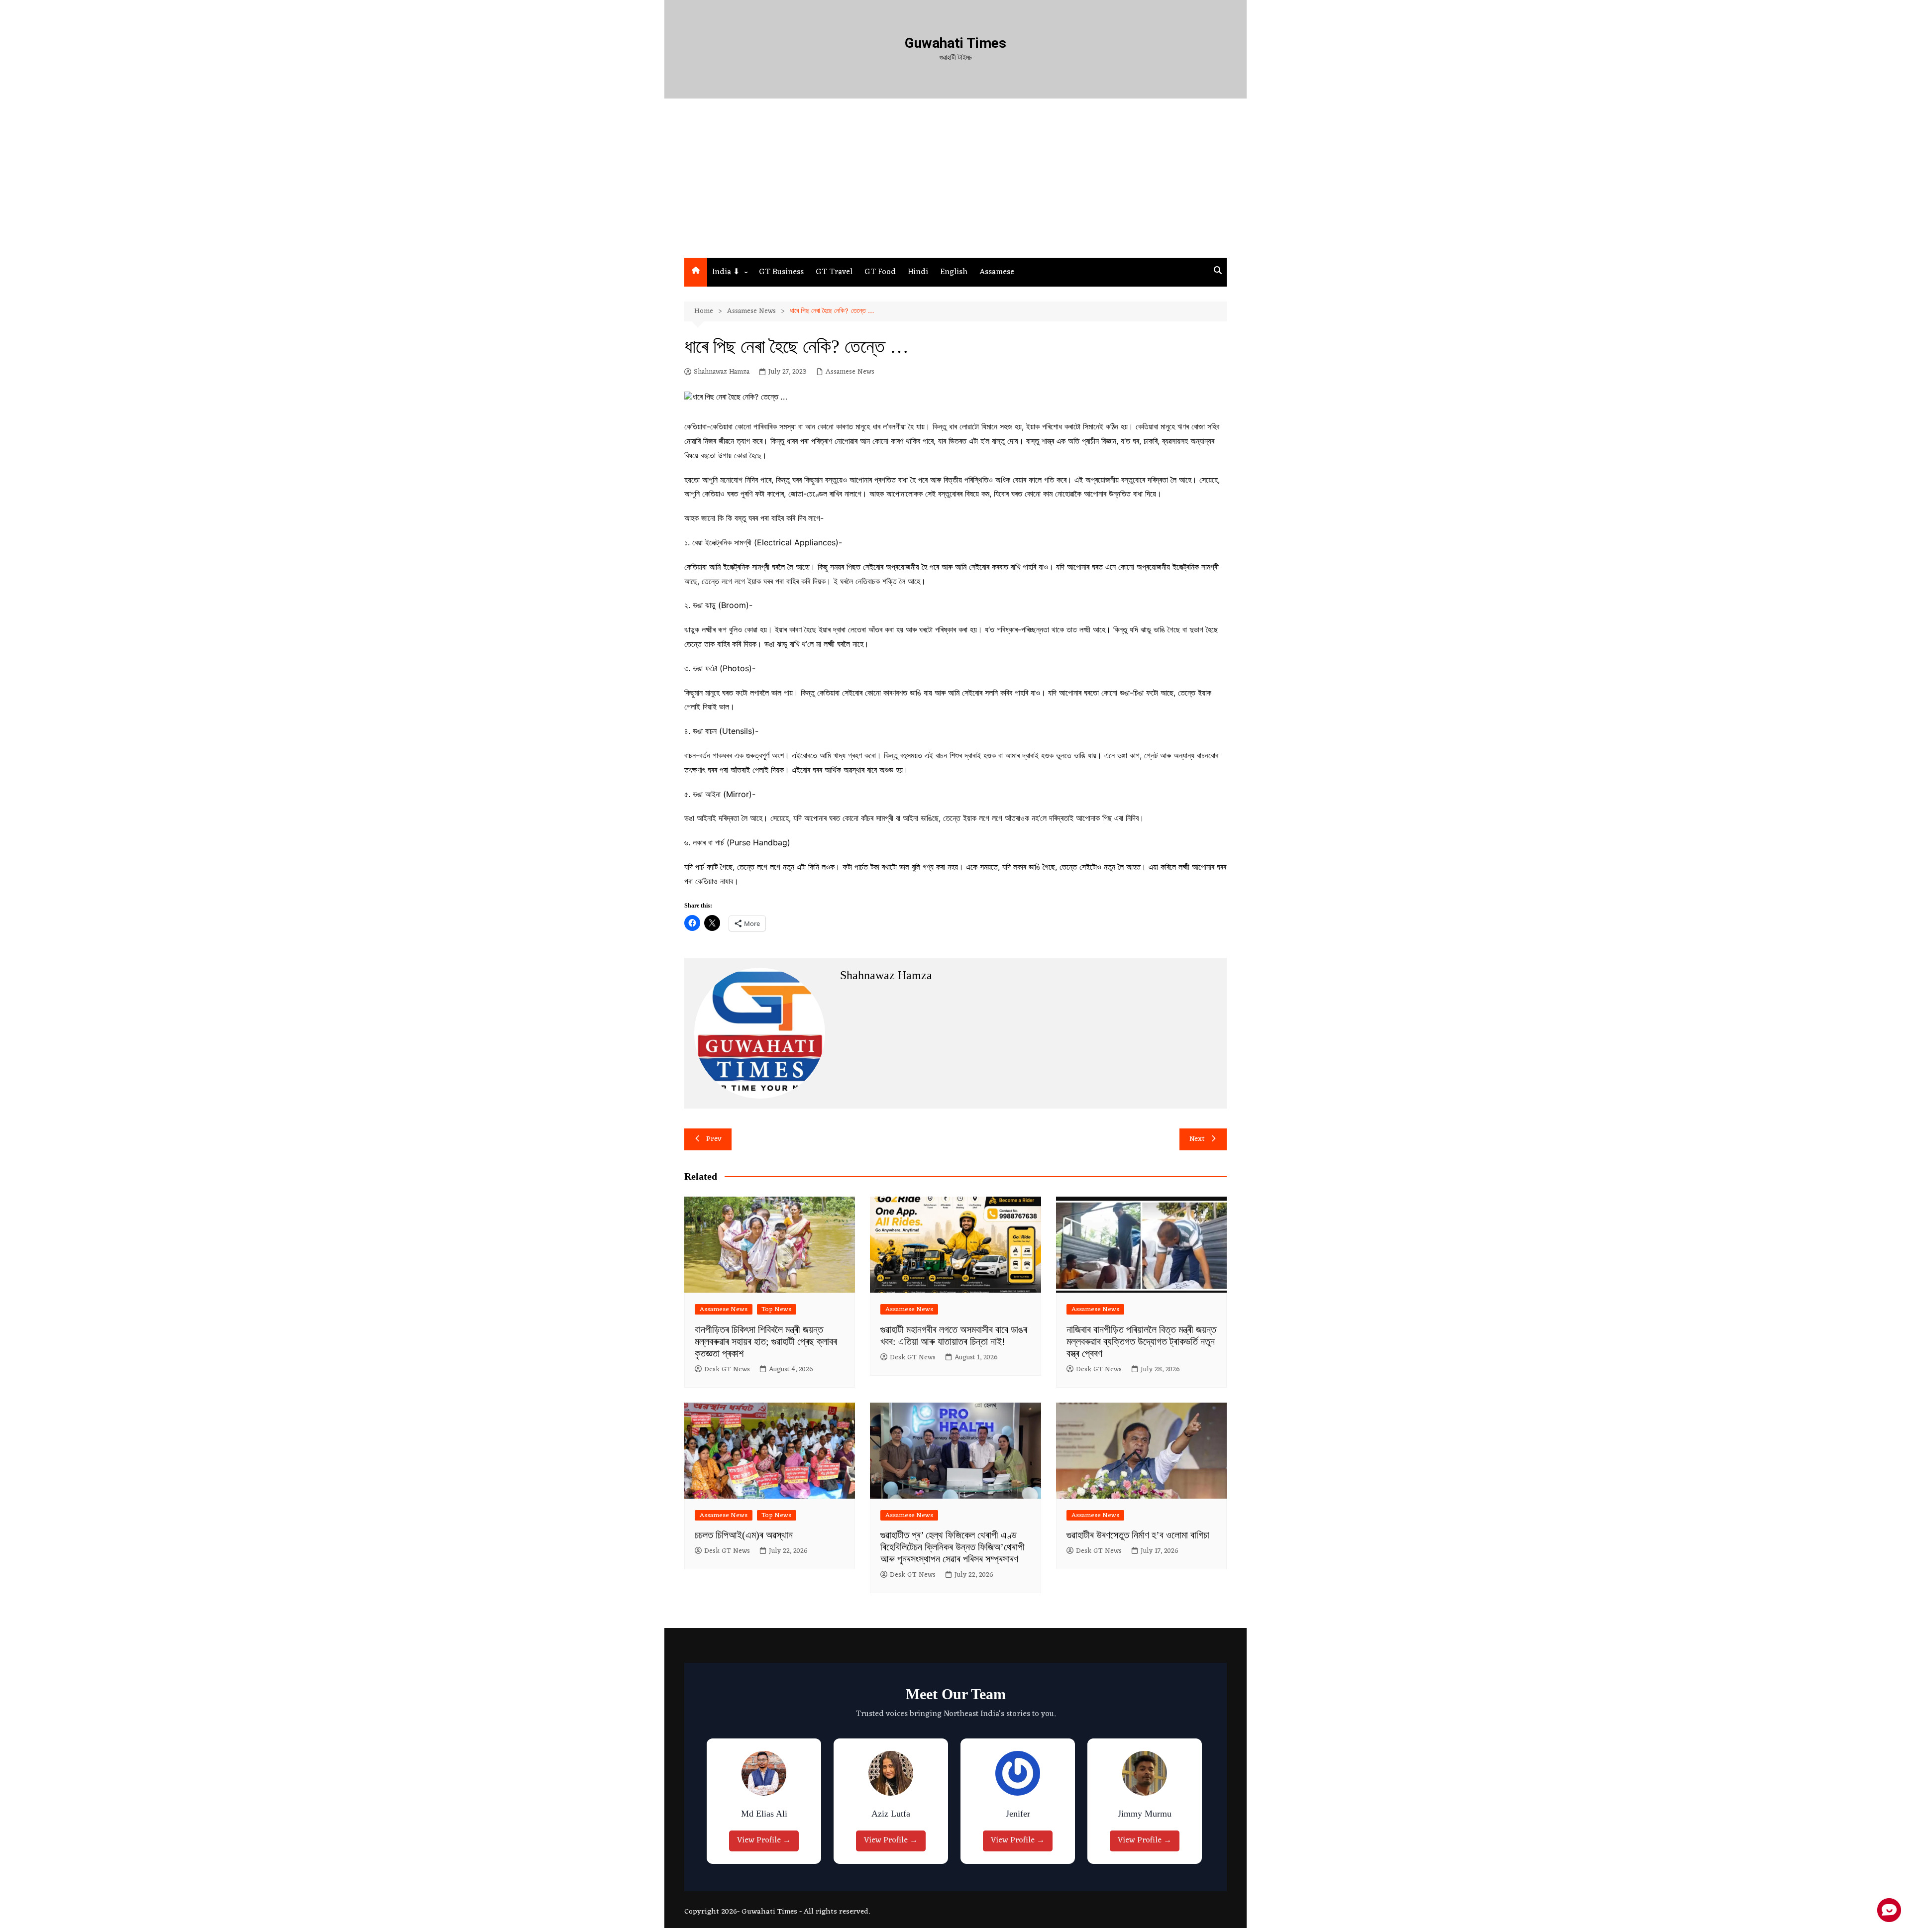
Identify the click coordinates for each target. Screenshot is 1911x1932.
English (954, 272)
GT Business (781, 272)
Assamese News (850, 372)
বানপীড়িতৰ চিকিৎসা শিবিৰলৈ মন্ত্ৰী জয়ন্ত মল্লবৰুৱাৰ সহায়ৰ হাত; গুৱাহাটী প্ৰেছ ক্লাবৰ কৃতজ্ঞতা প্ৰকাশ (766, 1341)
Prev (714, 1139)
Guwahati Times (955, 43)
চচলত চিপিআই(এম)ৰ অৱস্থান (744, 1535)
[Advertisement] (955, 183)
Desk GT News (727, 1370)
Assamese (997, 272)
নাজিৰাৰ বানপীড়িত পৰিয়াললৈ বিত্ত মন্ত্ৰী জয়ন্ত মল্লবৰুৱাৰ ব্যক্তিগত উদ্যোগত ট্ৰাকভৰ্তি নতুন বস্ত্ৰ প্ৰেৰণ (1141, 1341)
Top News (777, 1309)
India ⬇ (726, 272)
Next (1197, 1139)
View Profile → (766, 1840)
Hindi (918, 272)
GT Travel (834, 272)
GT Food (880, 272)
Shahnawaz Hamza (722, 372)
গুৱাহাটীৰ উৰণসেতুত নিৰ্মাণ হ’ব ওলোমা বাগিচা (1138, 1535)
